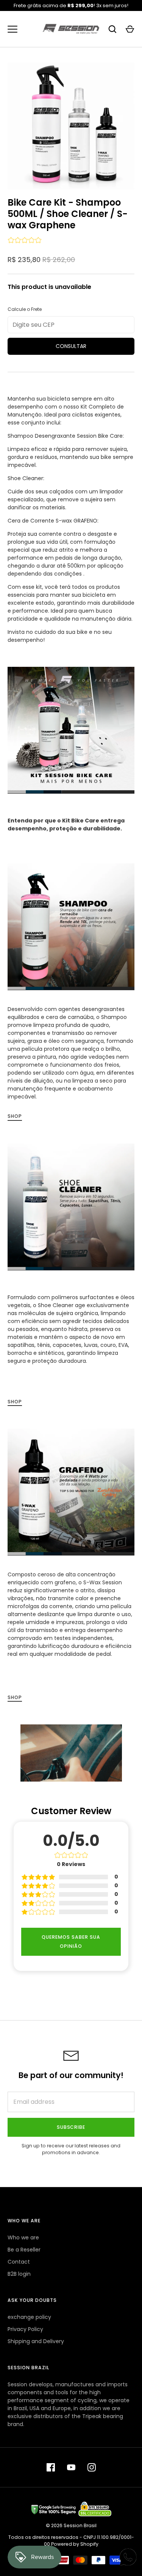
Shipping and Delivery (36, 2341)
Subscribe (71, 2127)
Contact (19, 2262)
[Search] (112, 29)
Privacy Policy (25, 2329)
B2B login (19, 2274)
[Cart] (130, 29)
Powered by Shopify (75, 2544)
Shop (15, 1116)
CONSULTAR (71, 346)
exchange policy (29, 2317)
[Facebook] (51, 2467)
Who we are (23, 2237)
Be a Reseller (24, 2250)
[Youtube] (71, 2467)
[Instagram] (92, 2467)
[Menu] (12, 29)
